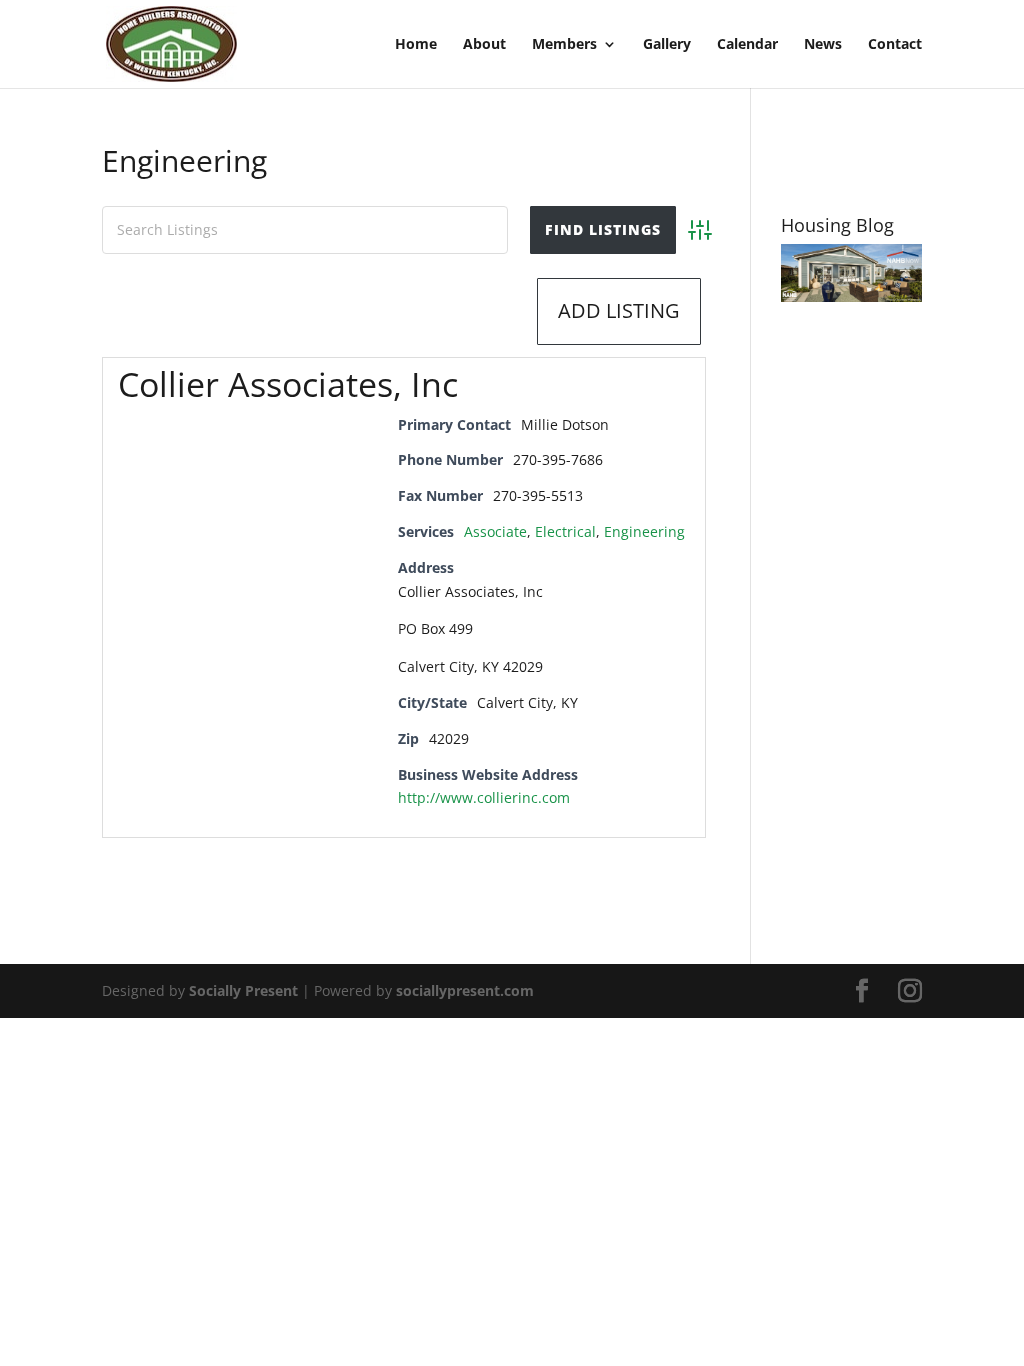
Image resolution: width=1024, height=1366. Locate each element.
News (823, 45)
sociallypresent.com (465, 990)
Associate (495, 531)
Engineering (644, 531)
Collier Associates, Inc (288, 384)
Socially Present (243, 990)
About (484, 45)
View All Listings (446, 311)
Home (416, 45)
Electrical (565, 531)
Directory (313, 311)
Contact (895, 45)
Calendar (747, 45)
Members (564, 45)
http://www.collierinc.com (484, 797)
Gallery (667, 45)
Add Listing (619, 310)
